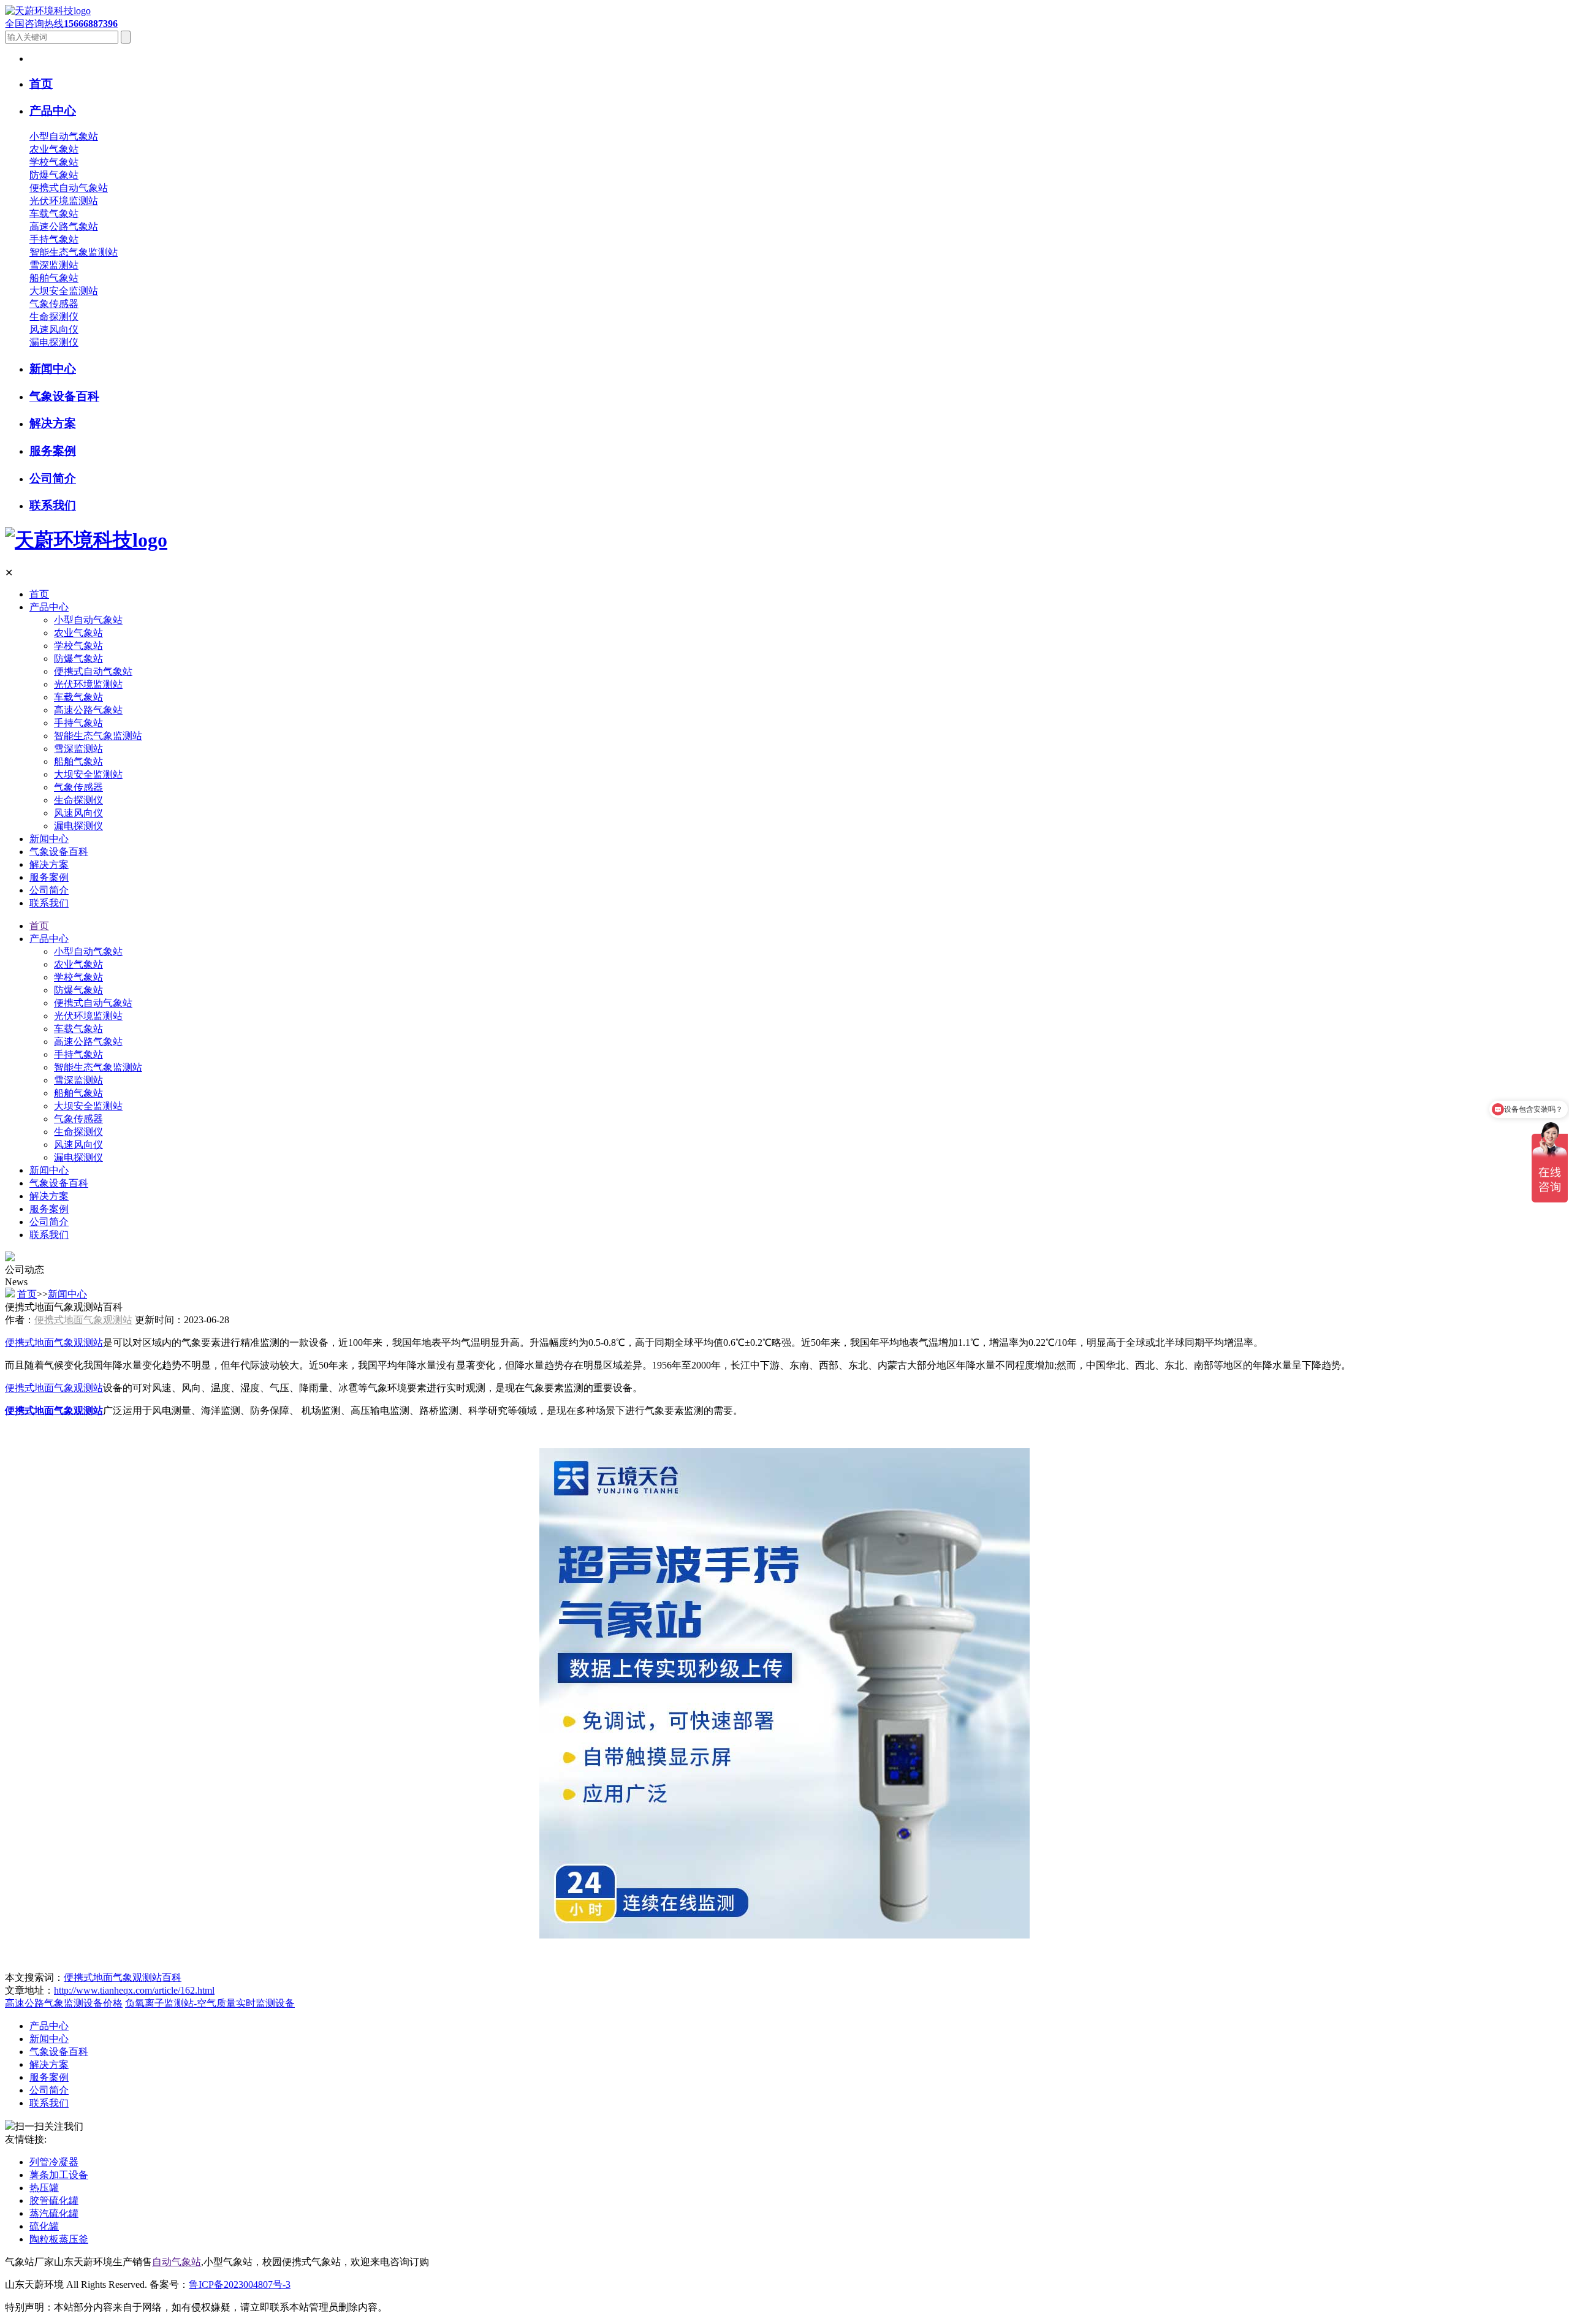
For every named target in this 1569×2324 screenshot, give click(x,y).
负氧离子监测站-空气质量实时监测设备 (210, 2003)
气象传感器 (54, 304)
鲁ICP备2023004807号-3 (240, 2284)
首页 (39, 594)
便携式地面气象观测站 (83, 1320)
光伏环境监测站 (64, 201)
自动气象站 (177, 2262)
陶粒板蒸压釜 (59, 2239)
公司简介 (49, 890)
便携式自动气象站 (69, 188)
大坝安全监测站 (64, 291)
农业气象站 (54, 149)
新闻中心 (49, 839)
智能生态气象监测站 (74, 252)
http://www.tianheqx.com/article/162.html (134, 1990)
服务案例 (49, 877)
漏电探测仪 (54, 342)
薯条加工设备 (59, 2175)
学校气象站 (54, 162)
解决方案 (49, 864)
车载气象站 (54, 214)
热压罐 (44, 2188)
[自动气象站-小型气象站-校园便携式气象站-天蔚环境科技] (48, 11)
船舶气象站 (54, 278)
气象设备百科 (59, 852)
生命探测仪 (54, 317)
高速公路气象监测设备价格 (64, 2003)
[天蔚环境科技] (86, 540)
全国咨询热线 (61, 24)
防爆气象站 (54, 175)
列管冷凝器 (54, 2162)
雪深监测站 (54, 265)
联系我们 (49, 903)
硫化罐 (44, 2226)
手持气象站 (54, 239)
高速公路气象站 (64, 226)
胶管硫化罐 (54, 2201)
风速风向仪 (54, 329)
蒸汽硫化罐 (54, 2213)
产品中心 (49, 607)
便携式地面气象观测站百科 (123, 1977)
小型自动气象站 (64, 136)
